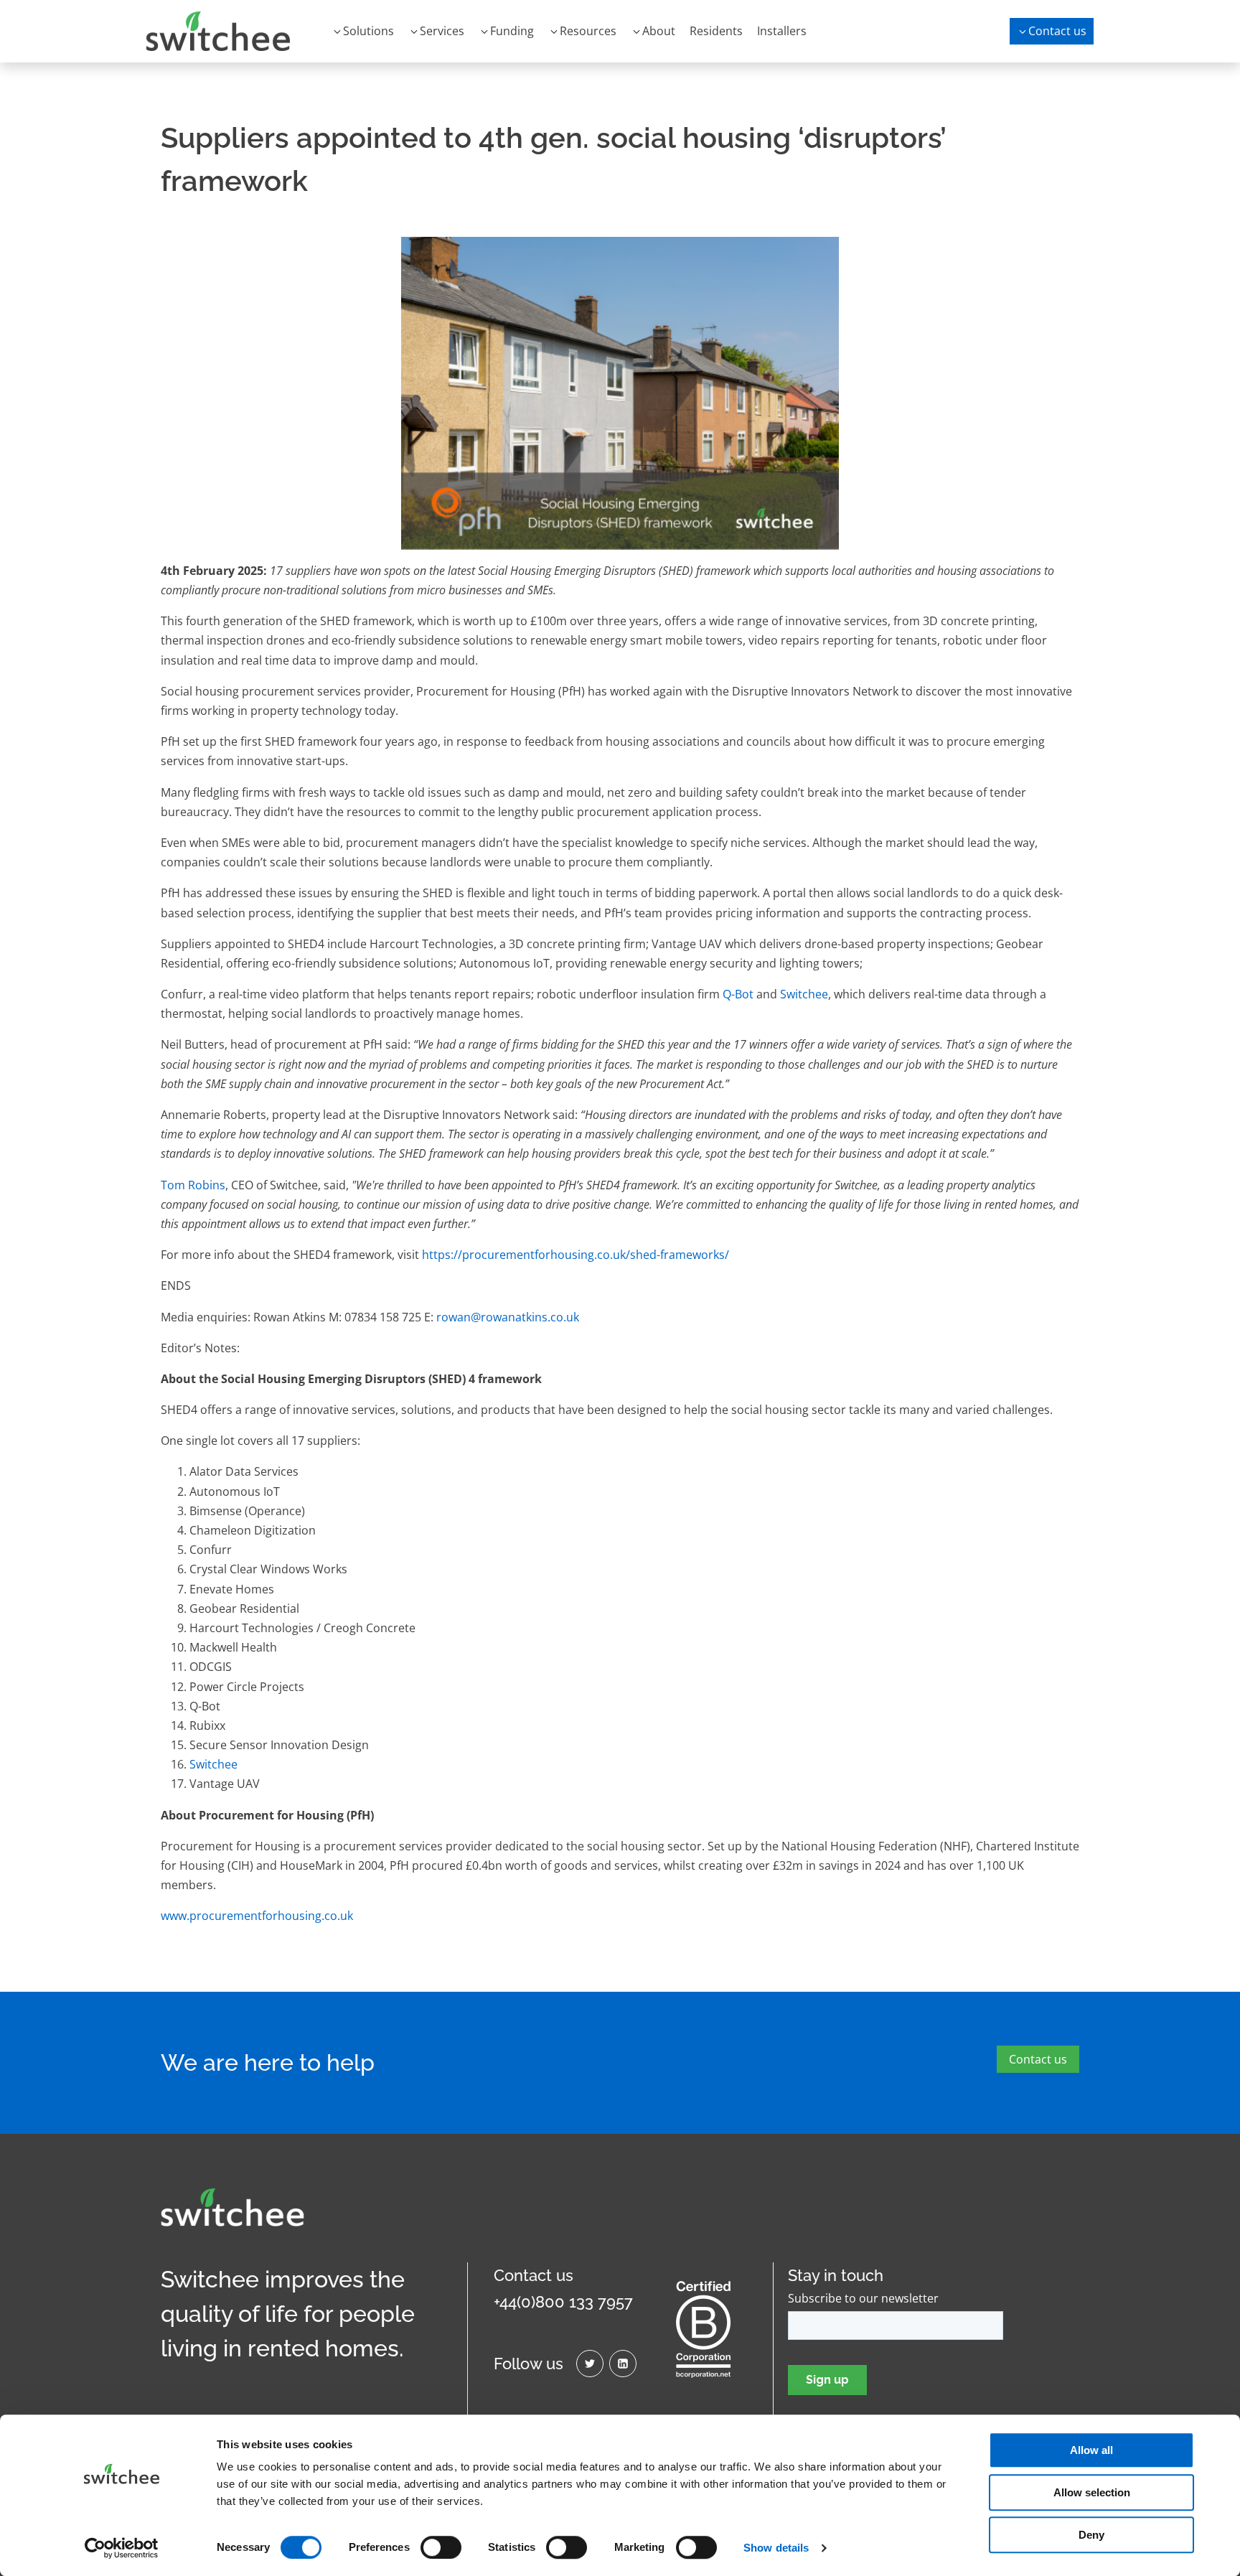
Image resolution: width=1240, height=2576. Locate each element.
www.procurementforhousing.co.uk (257, 1916)
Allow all (1091, 2450)
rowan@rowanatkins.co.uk (508, 1317)
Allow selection (1092, 2492)
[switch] (441, 2547)
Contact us (1038, 2059)
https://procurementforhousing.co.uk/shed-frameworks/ (576, 1255)
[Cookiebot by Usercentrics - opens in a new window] (122, 2548)
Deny (1091, 2535)
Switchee (804, 994)
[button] (363, 31)
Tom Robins (193, 1185)
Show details (776, 2548)
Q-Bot (738, 994)
